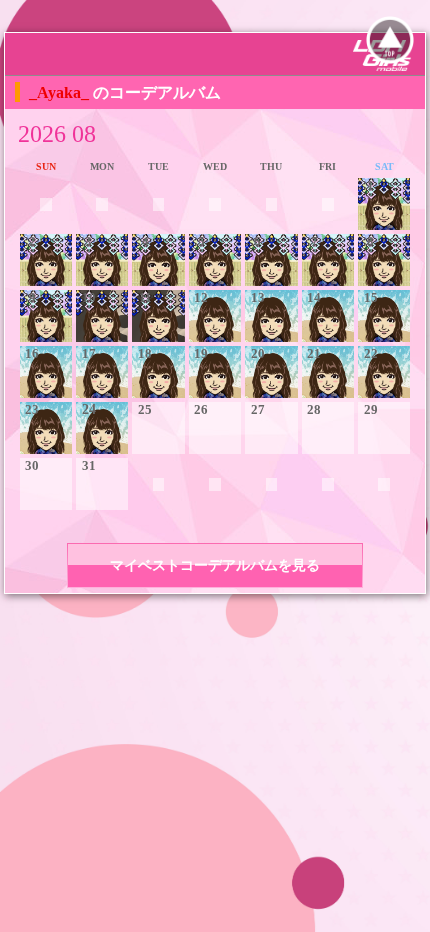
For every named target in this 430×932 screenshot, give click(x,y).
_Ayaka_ (61, 92)
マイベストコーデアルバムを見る (215, 565)
